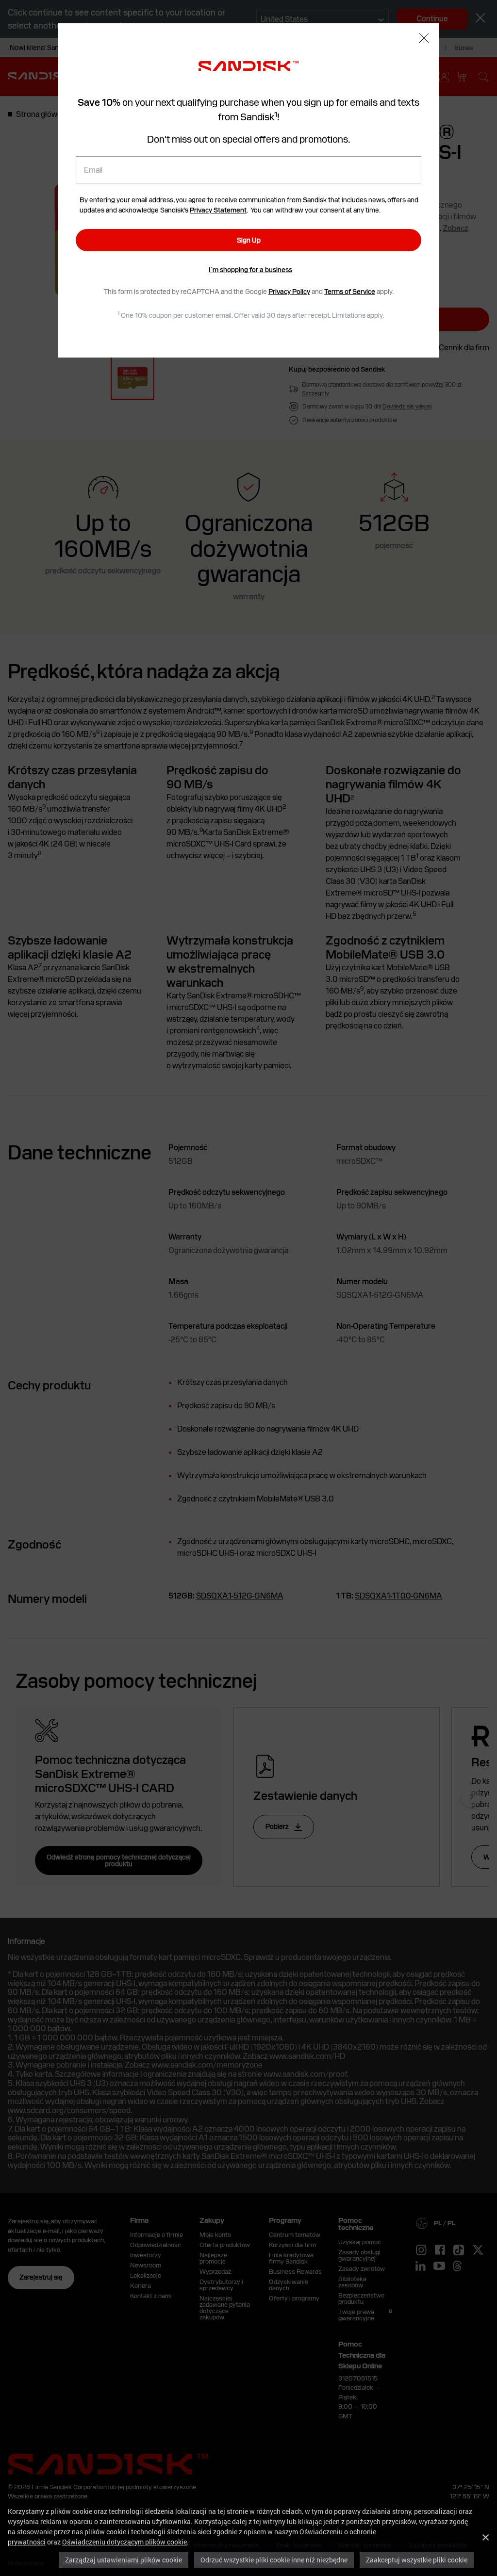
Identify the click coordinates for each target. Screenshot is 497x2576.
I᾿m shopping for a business (250, 270)
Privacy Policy (289, 292)
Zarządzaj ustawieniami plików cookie (124, 2560)
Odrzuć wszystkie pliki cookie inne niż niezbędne (274, 2560)
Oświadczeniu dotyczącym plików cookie (124, 2542)
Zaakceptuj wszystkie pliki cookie (417, 2560)
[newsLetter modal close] (424, 39)
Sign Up (249, 240)
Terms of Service (350, 292)
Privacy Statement (218, 210)
